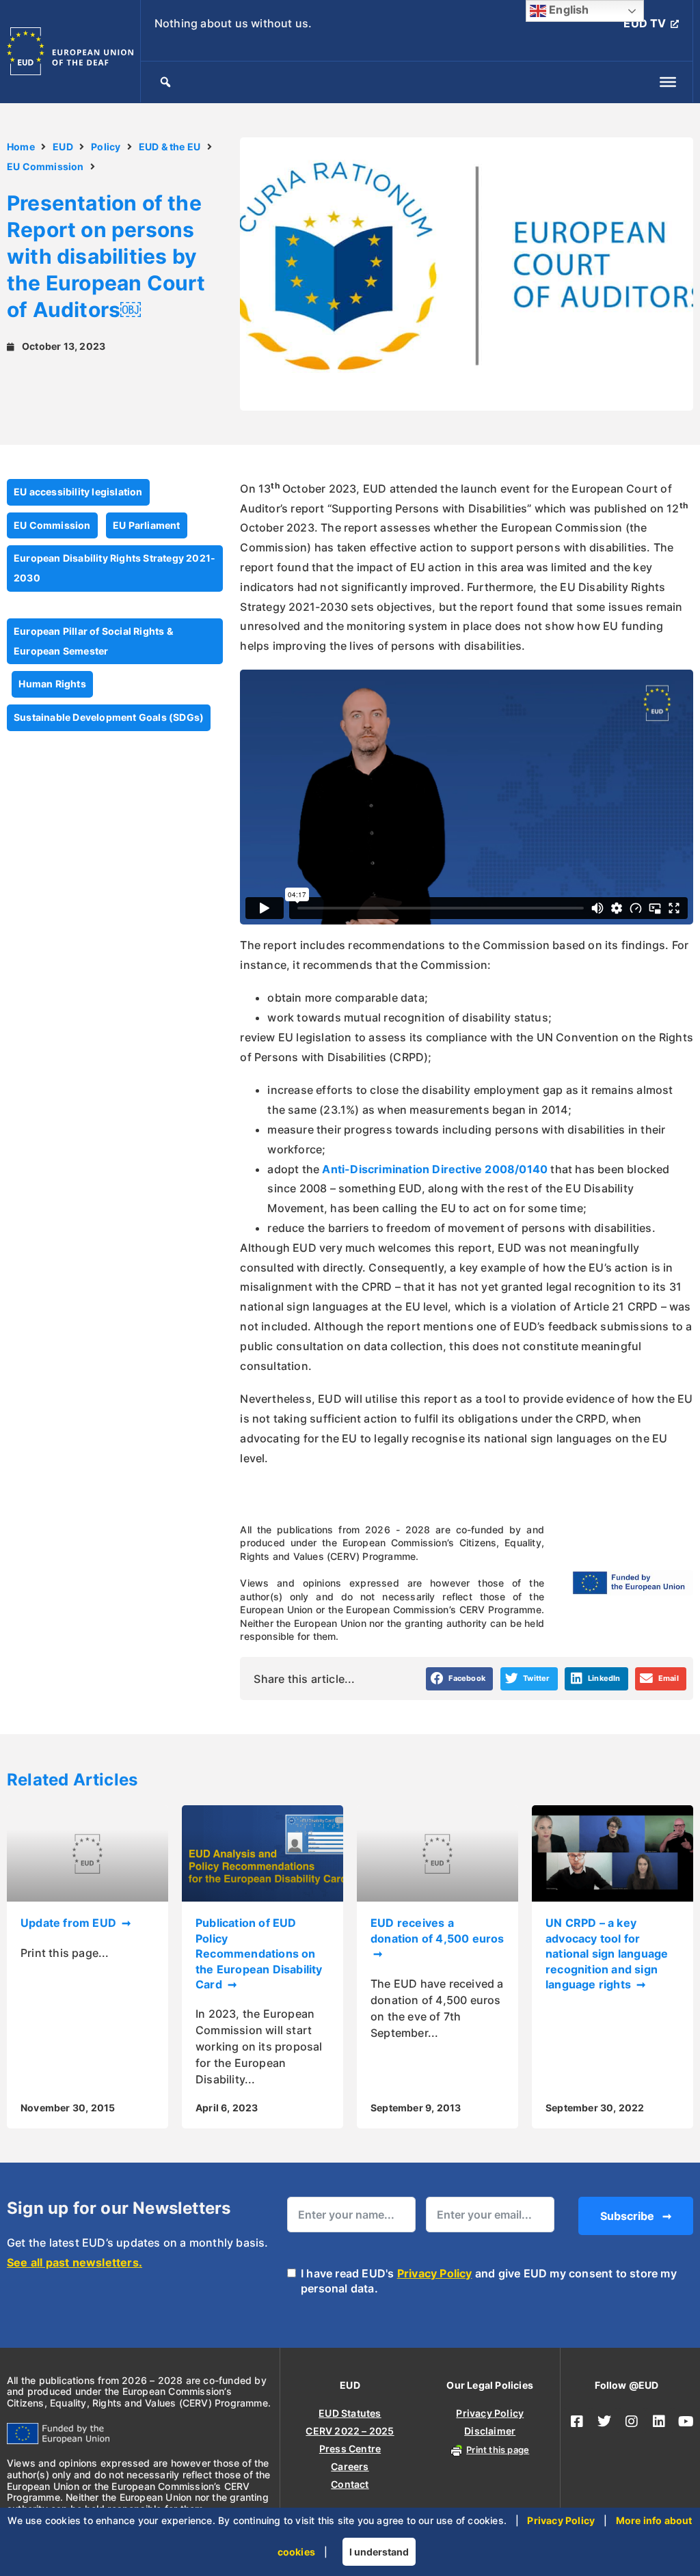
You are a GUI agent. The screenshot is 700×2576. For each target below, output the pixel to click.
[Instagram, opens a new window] (632, 2422)
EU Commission (45, 166)
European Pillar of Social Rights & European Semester (93, 641)
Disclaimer (490, 2431)
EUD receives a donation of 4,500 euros (437, 1930)
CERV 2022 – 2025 (350, 2431)
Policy (106, 147)
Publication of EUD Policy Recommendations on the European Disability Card (259, 1954)
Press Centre (350, 2449)
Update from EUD (70, 1923)
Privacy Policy (435, 2273)
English (568, 10)
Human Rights (52, 684)
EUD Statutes (350, 2413)
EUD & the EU (170, 147)
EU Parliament (147, 525)
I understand (379, 2552)
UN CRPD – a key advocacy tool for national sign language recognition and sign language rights (607, 1954)
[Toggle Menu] (668, 82)
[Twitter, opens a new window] (604, 2422)
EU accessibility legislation (78, 492)
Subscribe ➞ (636, 2216)
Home (21, 147)
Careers (350, 2466)
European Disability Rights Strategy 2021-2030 (115, 568)
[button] (460, 1679)
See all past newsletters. (75, 2262)
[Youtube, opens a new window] (686, 2422)
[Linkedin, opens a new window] (659, 2422)
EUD (63, 147)
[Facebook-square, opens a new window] (577, 2422)
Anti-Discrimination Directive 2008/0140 (435, 1169)
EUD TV (645, 23)
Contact (350, 2484)
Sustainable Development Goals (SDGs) (109, 717)
